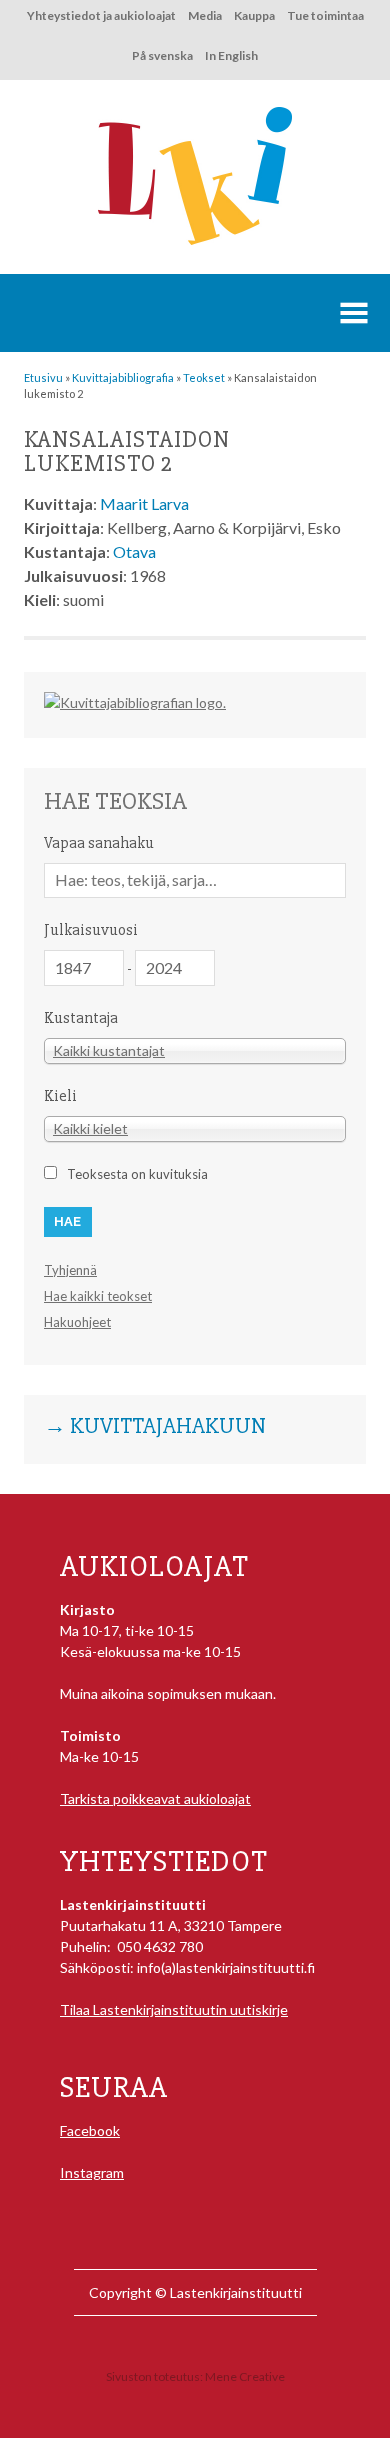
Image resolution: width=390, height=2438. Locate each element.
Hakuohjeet (77, 1322)
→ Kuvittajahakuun (155, 1427)
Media (205, 15)
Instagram (92, 2172)
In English (231, 55)
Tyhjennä (70, 1270)
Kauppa (254, 15)
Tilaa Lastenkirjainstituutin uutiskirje (174, 2009)
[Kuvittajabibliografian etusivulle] (135, 702)
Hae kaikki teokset (98, 1296)
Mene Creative (245, 2376)
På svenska (162, 55)
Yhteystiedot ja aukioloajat (101, 15)
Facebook (90, 2130)
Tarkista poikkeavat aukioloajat (155, 1798)
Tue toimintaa (325, 15)
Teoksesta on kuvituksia (137, 1174)
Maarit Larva (144, 503)
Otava (134, 551)
